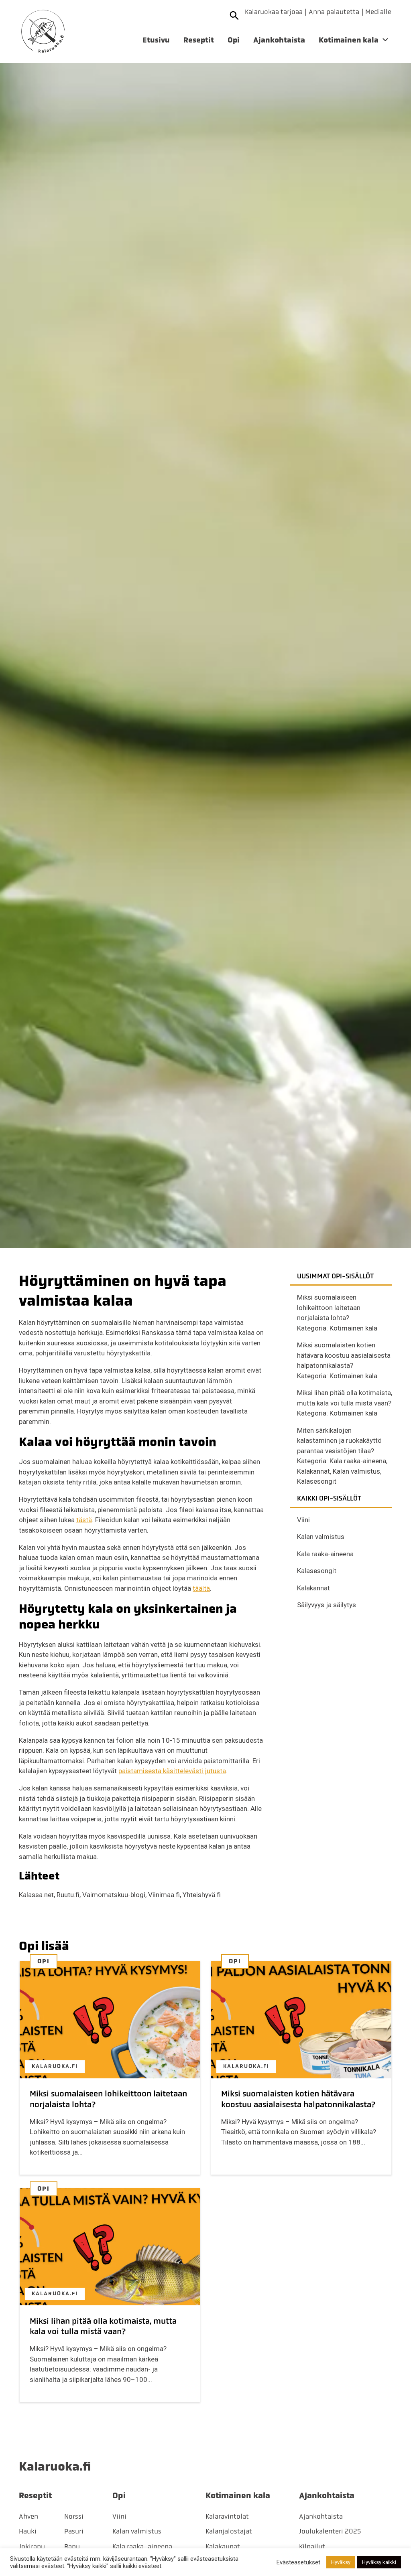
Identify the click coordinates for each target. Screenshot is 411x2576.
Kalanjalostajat (229, 2531)
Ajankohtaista (279, 40)
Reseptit (199, 40)
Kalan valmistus (356, 1471)
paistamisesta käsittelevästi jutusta (172, 1771)
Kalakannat (313, 1471)
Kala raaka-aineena (358, 1461)
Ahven (28, 2516)
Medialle (378, 12)
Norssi (74, 2516)
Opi (234, 40)
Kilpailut (312, 2546)
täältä (201, 1588)
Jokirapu (32, 2546)
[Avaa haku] (235, 15)
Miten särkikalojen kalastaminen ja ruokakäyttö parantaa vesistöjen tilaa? (339, 1441)
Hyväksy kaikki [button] (379, 2562)
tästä (84, 1520)
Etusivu (156, 40)
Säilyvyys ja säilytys (327, 1605)
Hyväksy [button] (341, 2562)
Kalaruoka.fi (55, 2066)
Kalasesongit (317, 1481)
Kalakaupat (223, 2546)
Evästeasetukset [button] (298, 2562)
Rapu (72, 2546)
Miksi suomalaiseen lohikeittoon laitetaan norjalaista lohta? (329, 1307)
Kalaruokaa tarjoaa (274, 12)
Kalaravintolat (227, 2516)
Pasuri (74, 2531)
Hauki (28, 2531)
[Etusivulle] (43, 31)
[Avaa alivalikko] (385, 41)
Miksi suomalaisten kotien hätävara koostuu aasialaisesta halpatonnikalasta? (344, 1355)
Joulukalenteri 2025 (330, 2531)
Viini (303, 1520)
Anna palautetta (334, 12)
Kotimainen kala (349, 40)
